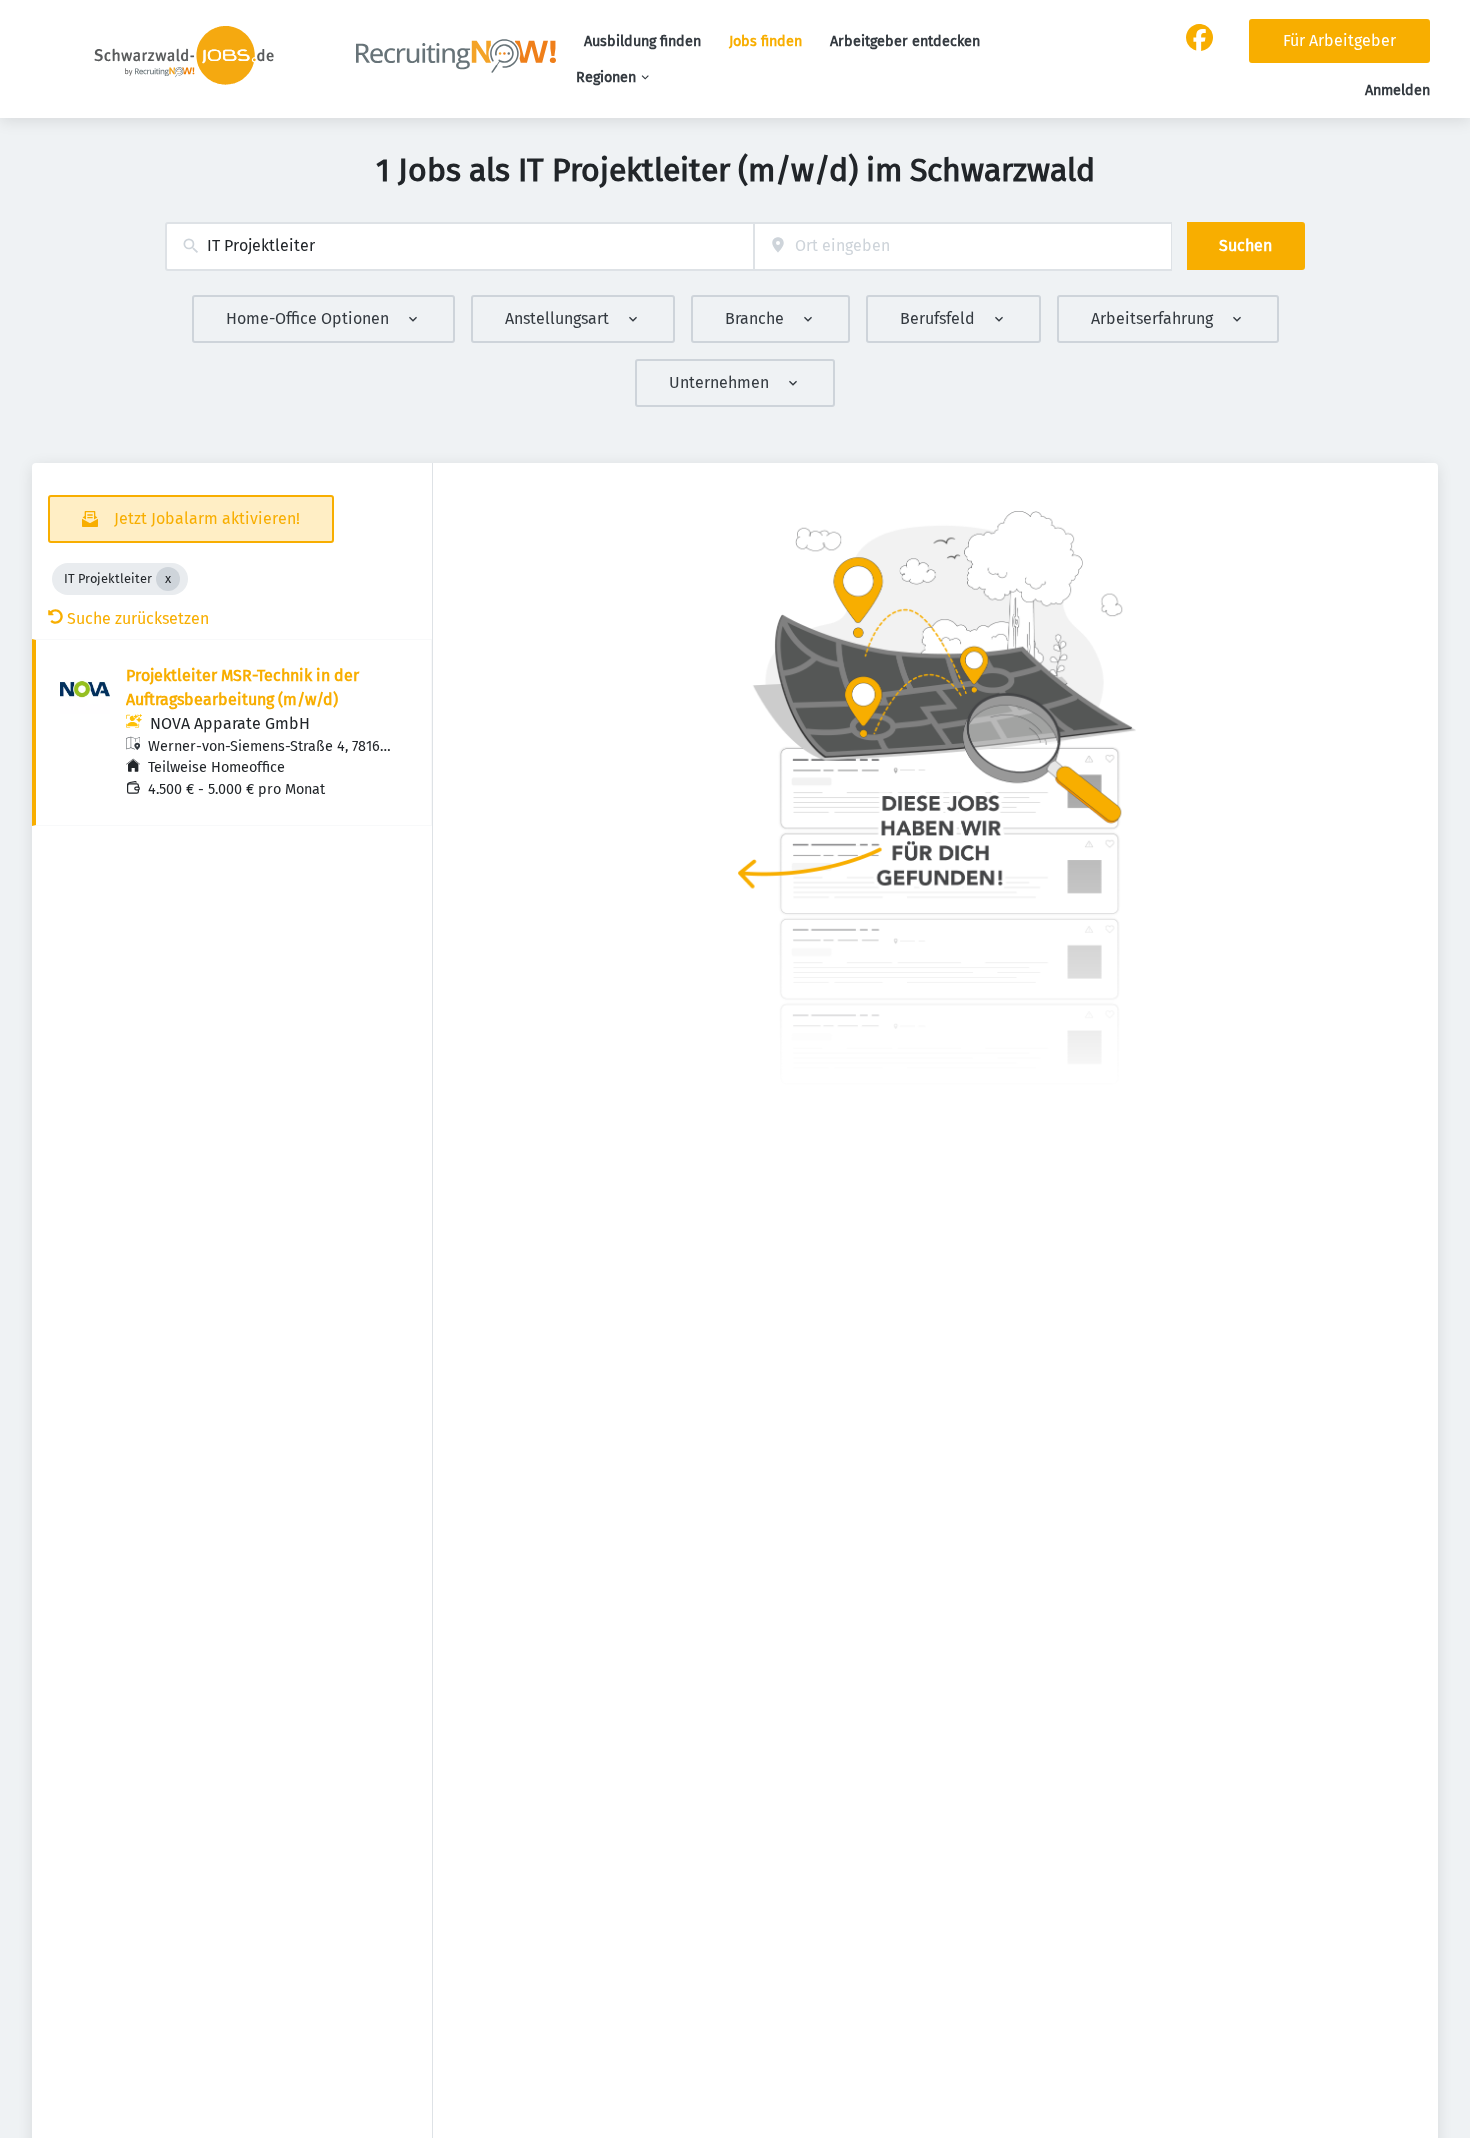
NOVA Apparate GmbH (230, 723)
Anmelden (1397, 90)
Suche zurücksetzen (138, 618)
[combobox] (459, 246)
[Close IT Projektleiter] (168, 579)
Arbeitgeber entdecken (905, 41)
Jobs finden (765, 41)
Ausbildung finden (642, 41)
